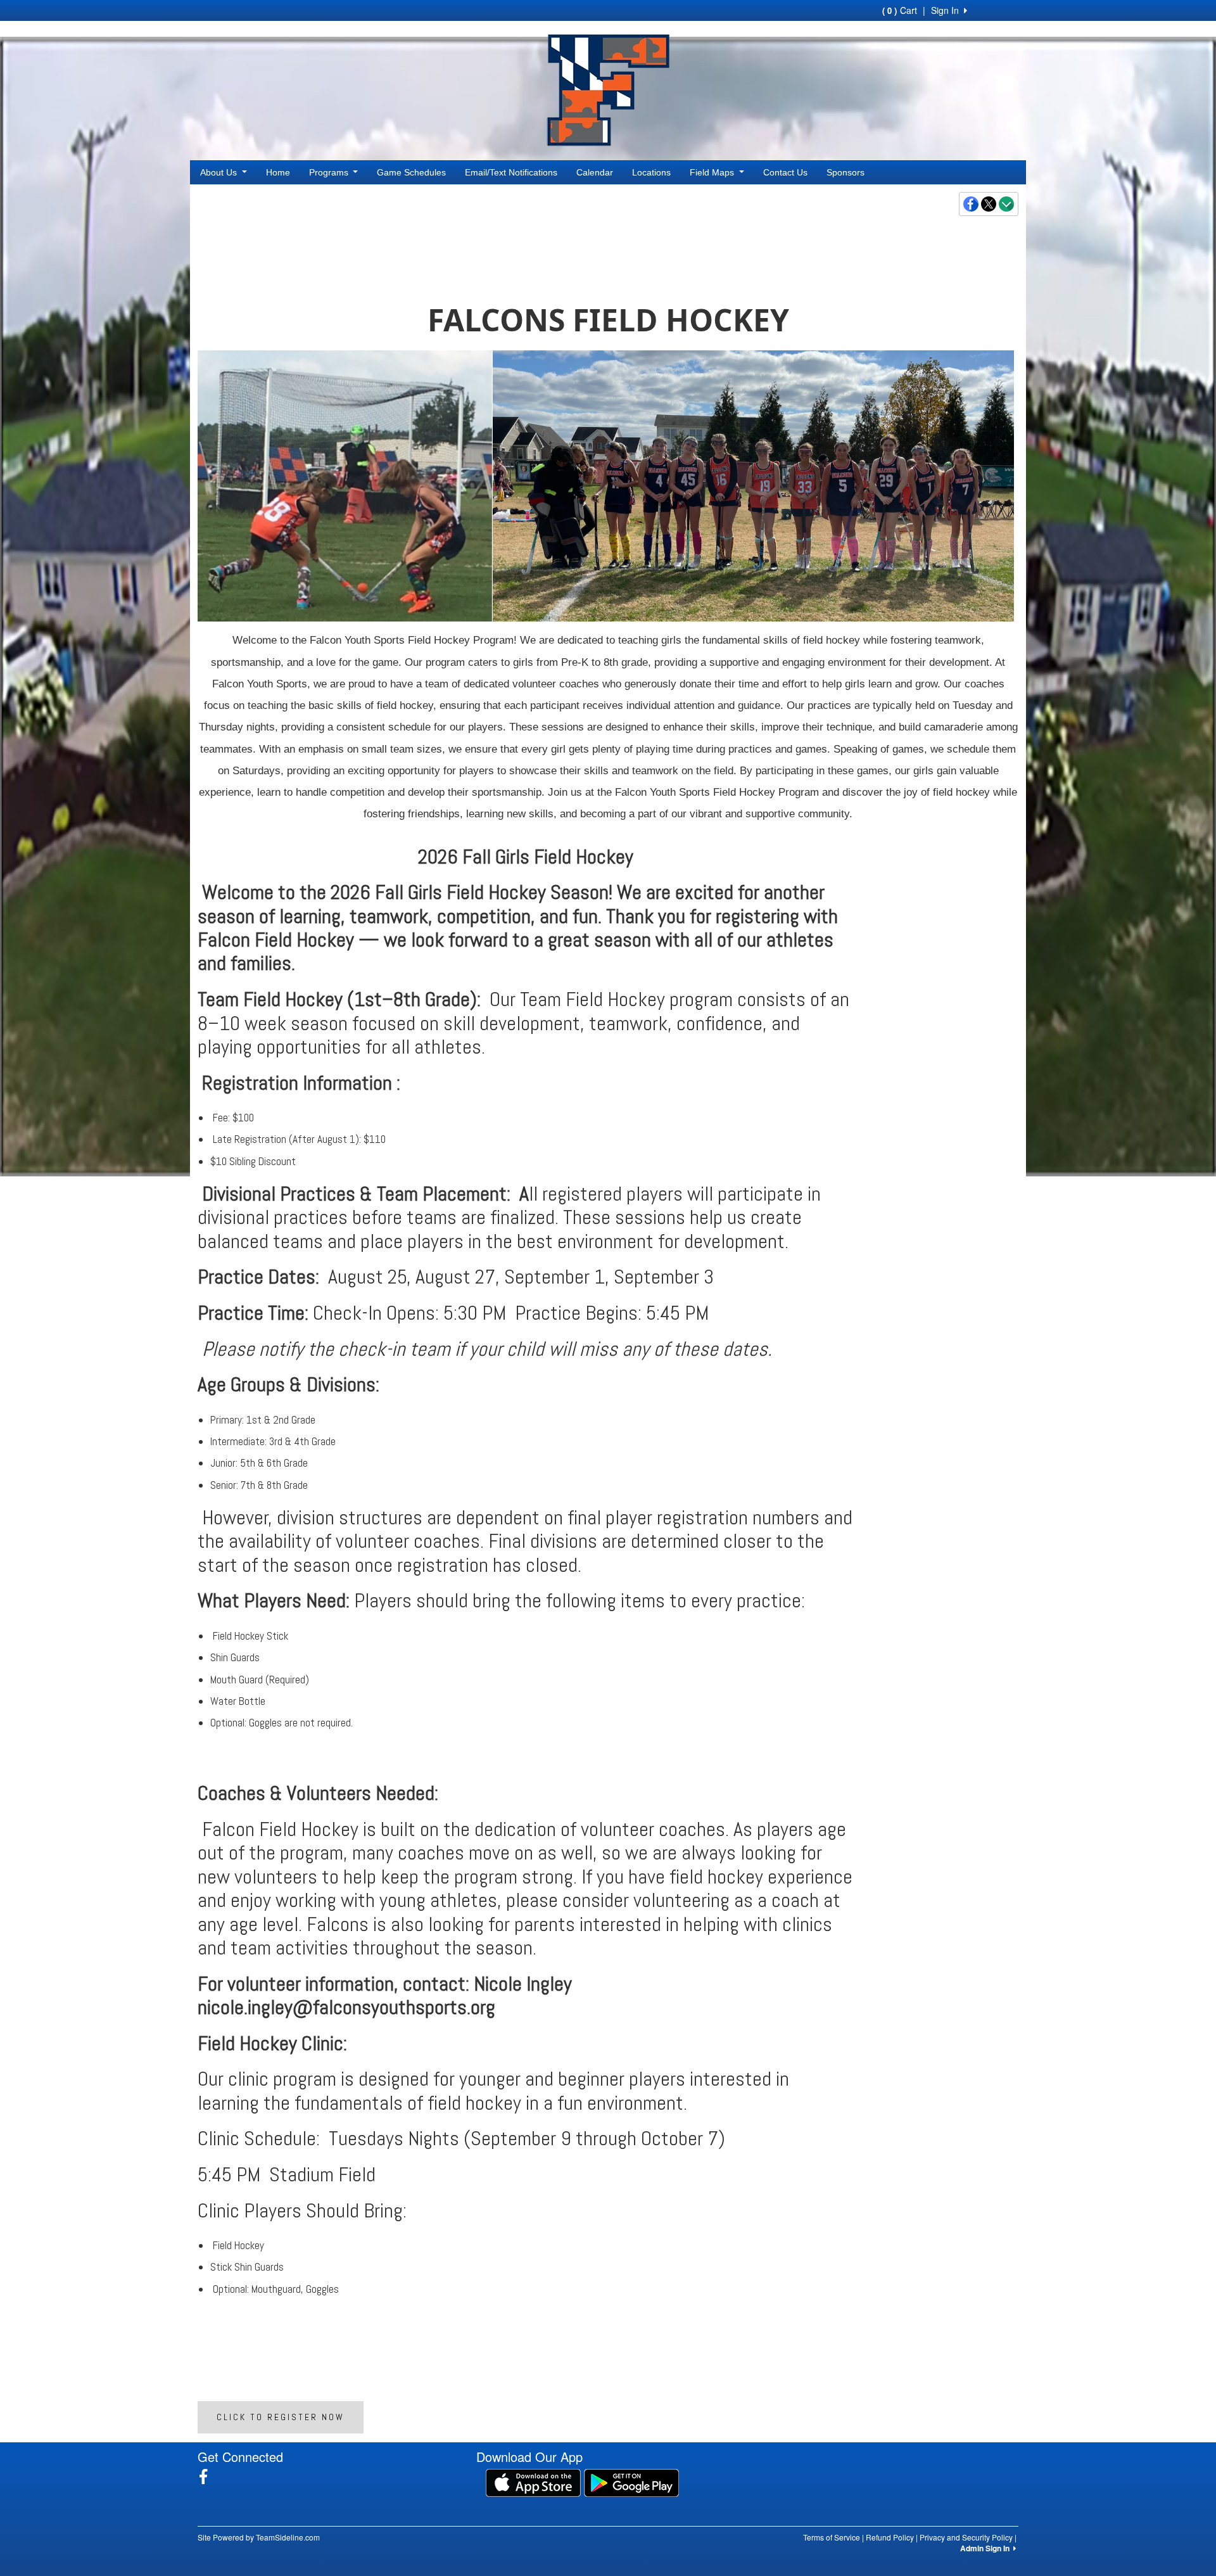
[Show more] (1006, 204)
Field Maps (713, 172)
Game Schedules (411, 172)
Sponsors (845, 172)
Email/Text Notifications (511, 172)
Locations (651, 172)
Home (278, 172)
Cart (900, 10)
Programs (330, 172)
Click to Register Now (281, 2417)
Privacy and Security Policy (966, 2537)
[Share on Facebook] (972, 204)
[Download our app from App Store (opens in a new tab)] (533, 2482)
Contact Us (785, 172)
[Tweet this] (989, 204)
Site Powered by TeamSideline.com (259, 2537)
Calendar (595, 172)
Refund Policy (890, 2537)
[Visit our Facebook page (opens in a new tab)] (208, 2477)
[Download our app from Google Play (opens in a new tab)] (631, 2482)
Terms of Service (832, 2537)
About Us (220, 172)
